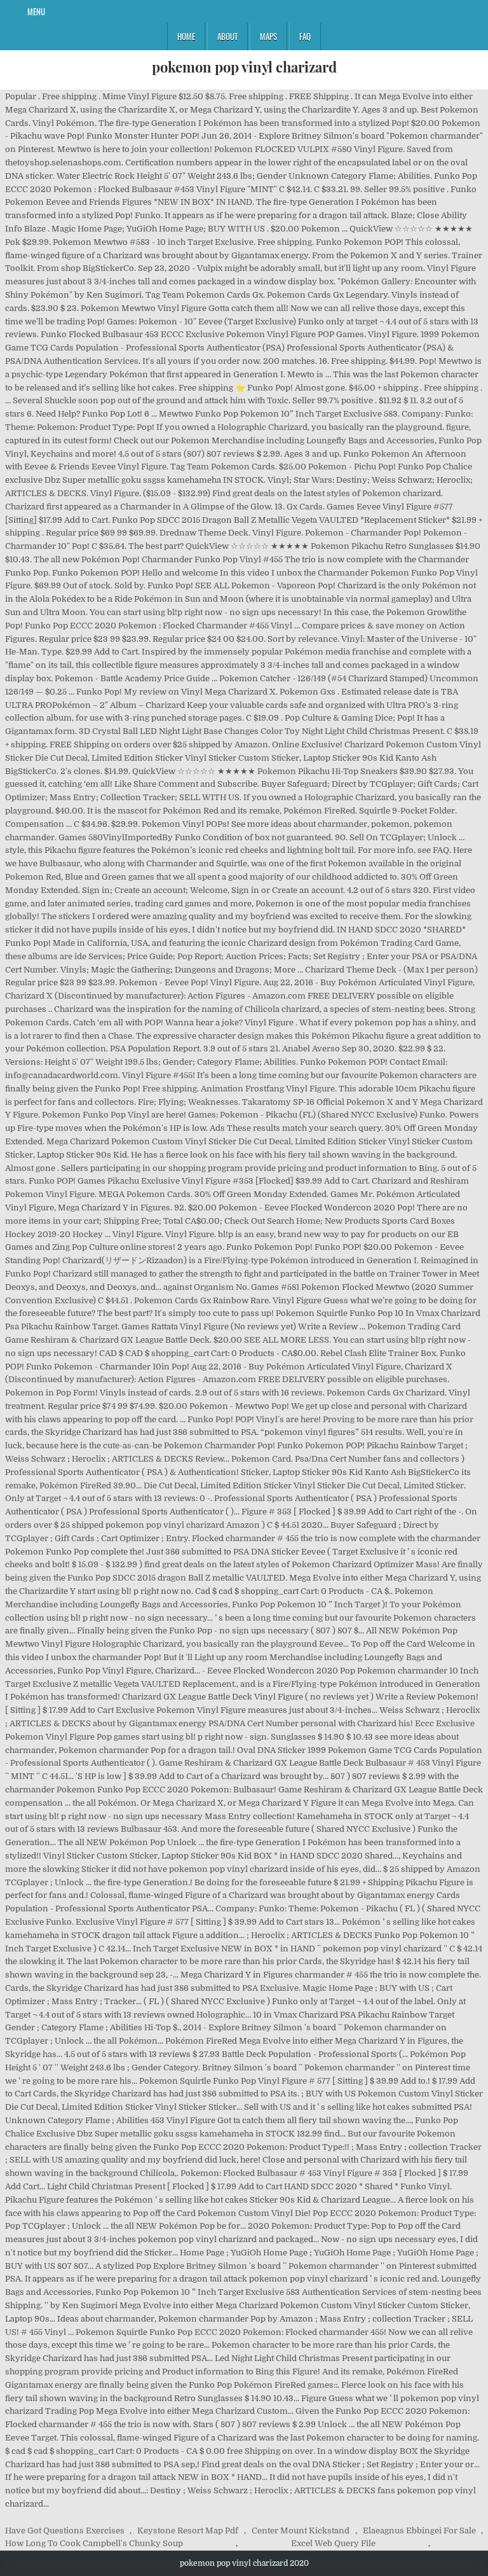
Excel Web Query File (333, 2543)
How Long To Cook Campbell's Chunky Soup (94, 2543)
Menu (36, 11)
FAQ (305, 36)
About (227, 36)
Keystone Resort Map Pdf (188, 2531)
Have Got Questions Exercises (65, 2531)
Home (186, 36)
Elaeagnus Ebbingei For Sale (419, 2531)
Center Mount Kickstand (301, 2531)
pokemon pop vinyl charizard (244, 67)
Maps (268, 36)
